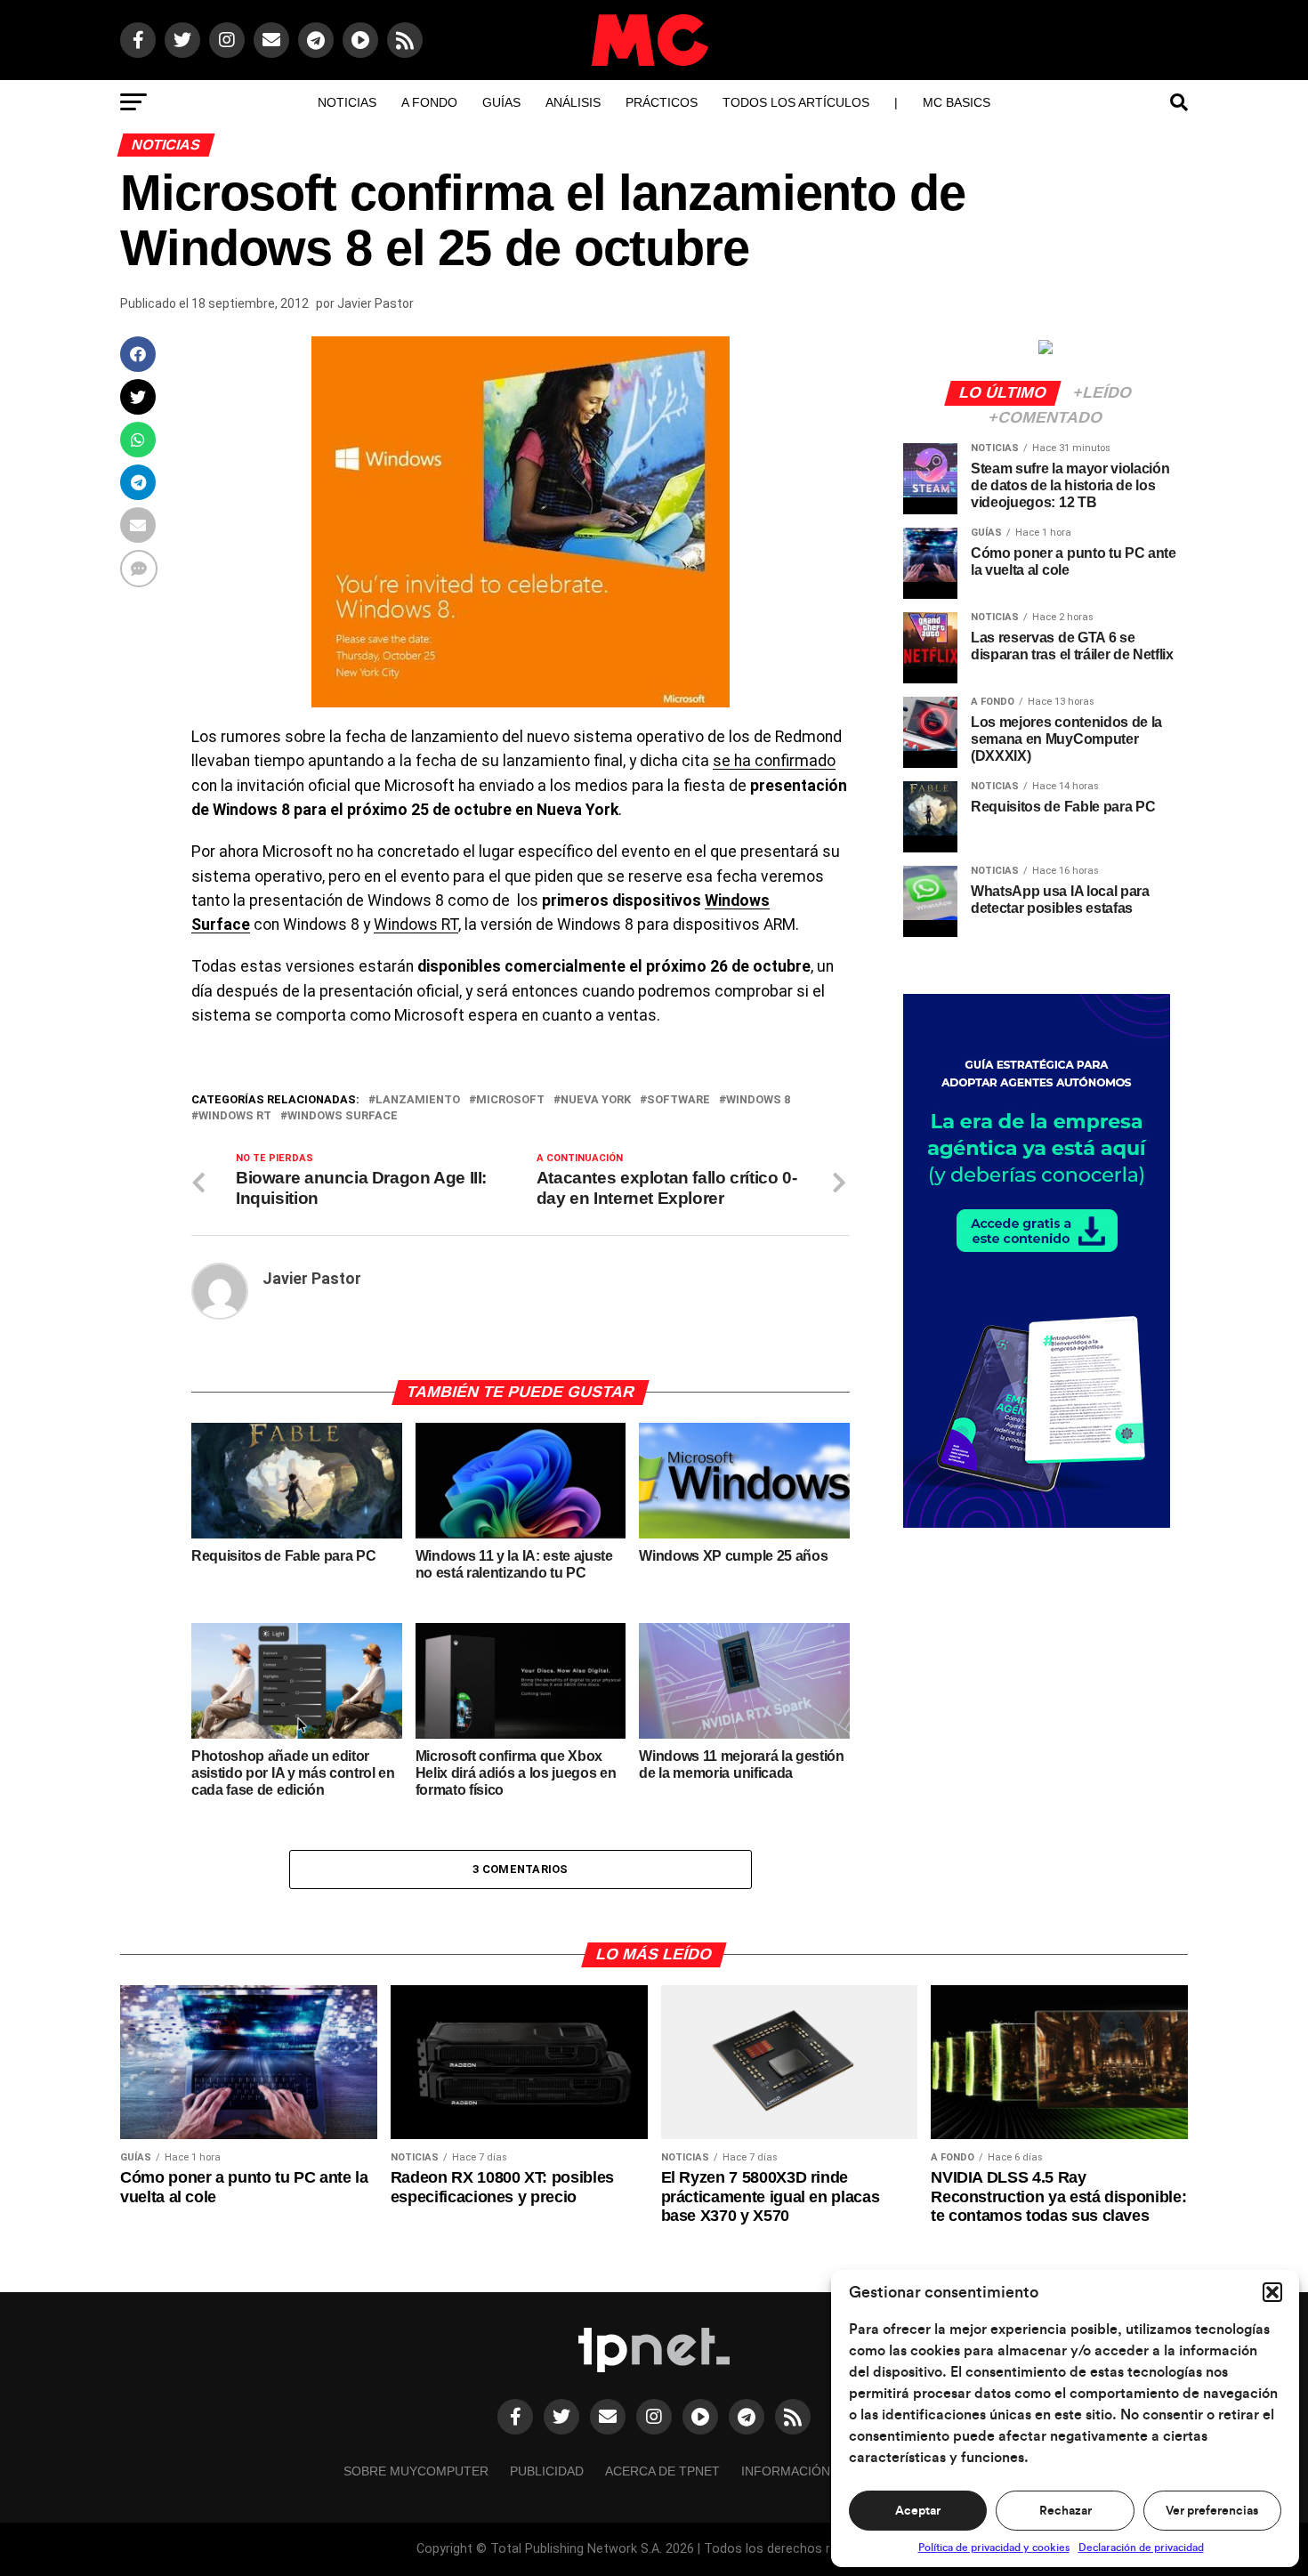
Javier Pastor (375, 303)
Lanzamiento (418, 1100)
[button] (1272, 2292)
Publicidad (547, 2471)
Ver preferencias (1212, 2511)
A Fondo (429, 102)
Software (678, 1100)
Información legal (807, 2471)
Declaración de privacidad (1141, 2548)
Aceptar (918, 2511)
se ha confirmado (774, 761)
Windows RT (416, 925)
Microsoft (510, 1100)
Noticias (347, 102)
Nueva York (596, 1100)
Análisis (573, 102)
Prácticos (662, 102)
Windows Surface (343, 1116)
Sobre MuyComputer (416, 2471)
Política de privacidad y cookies (994, 2548)
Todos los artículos (796, 102)
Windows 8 (758, 1100)
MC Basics (957, 102)
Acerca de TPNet (662, 2471)
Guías (501, 102)
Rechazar (1066, 2511)
